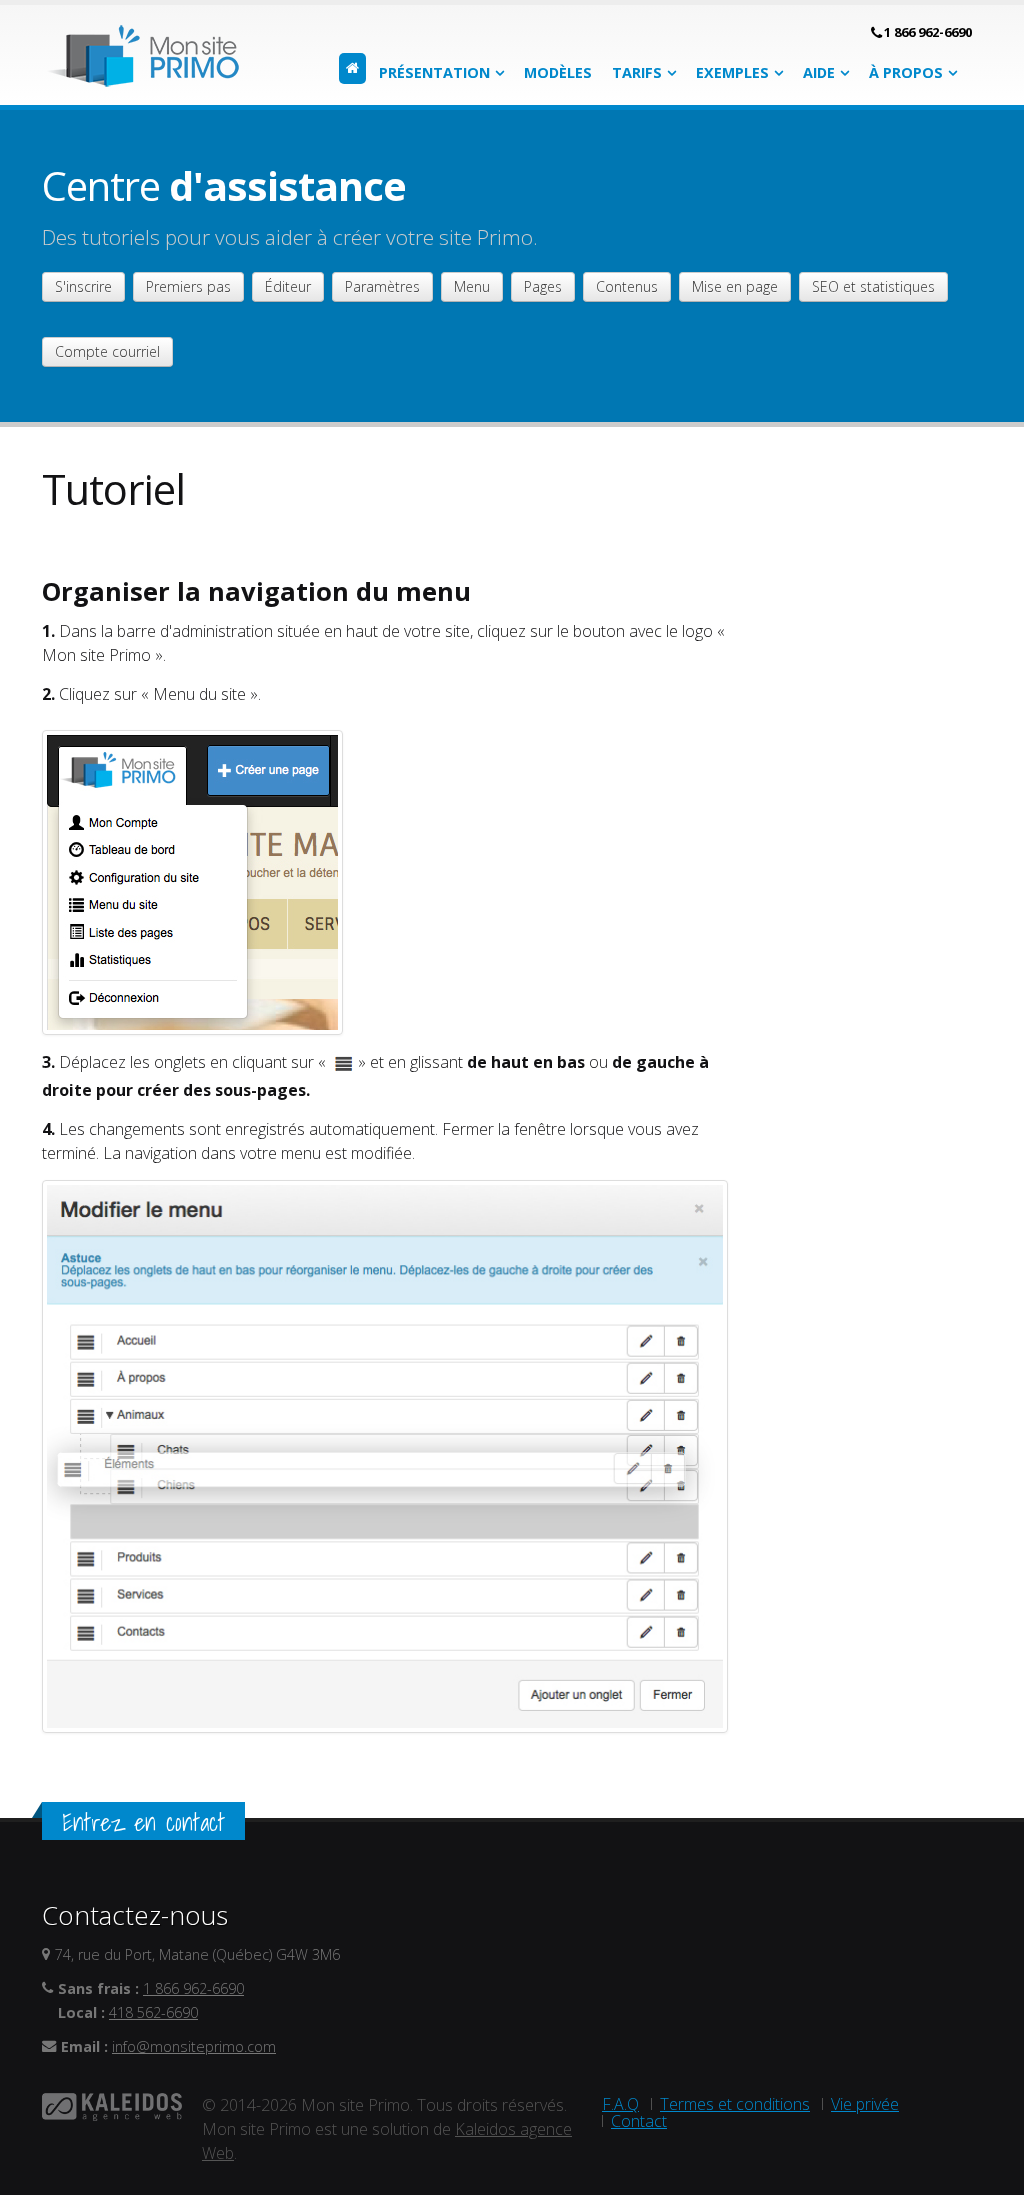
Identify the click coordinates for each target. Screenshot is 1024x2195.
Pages (543, 286)
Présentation (434, 72)
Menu (472, 286)
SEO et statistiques (873, 286)
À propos (906, 72)
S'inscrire (83, 286)
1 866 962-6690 (928, 32)
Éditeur (288, 286)
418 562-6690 (153, 2012)
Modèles (558, 72)
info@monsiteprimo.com (194, 2046)
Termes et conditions (735, 2104)
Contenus (627, 286)
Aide (819, 72)
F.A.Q (620, 2104)
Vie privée (865, 2104)
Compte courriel (107, 351)
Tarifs (637, 72)
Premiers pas (188, 286)
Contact (639, 2121)
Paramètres (382, 286)
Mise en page (735, 286)
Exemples (732, 72)
